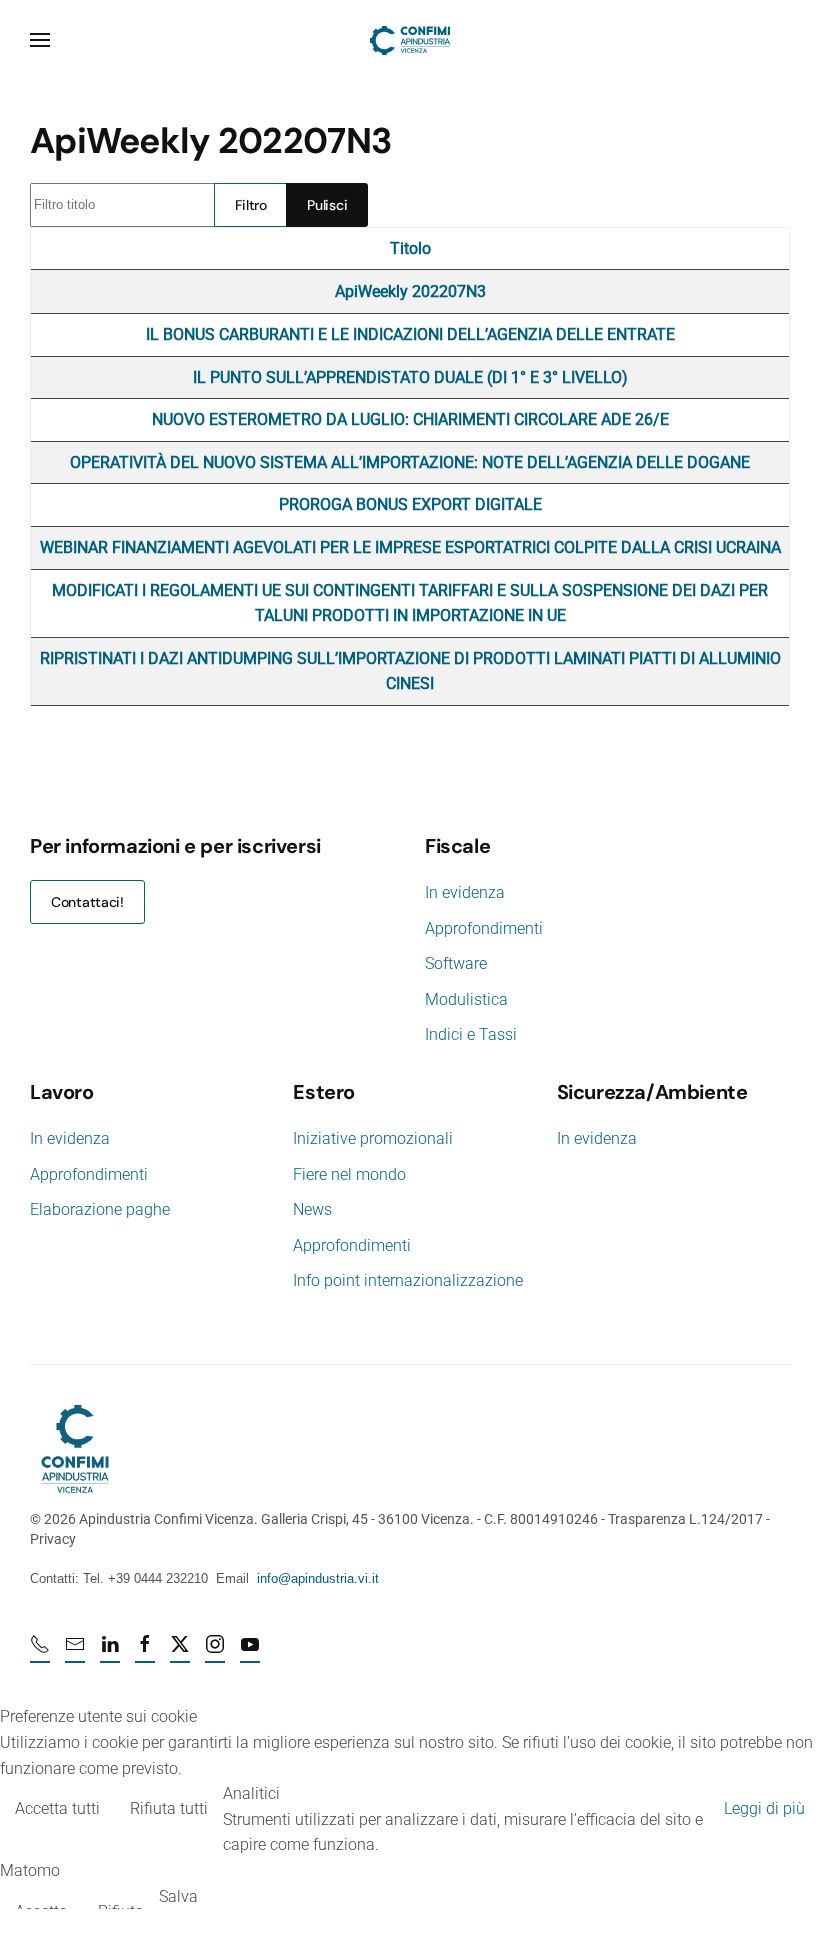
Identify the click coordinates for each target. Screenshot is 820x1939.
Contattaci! (87, 902)
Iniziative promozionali (373, 1138)
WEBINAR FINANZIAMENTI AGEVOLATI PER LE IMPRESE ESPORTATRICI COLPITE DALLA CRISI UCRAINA (410, 547)
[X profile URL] (180, 1653)
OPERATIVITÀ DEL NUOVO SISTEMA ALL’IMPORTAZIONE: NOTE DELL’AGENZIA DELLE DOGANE (410, 462)
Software (456, 963)
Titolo (410, 248)
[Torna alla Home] (410, 40)
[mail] (75, 1653)
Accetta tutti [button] (57, 1808)
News (312, 1209)
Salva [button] (178, 1896)
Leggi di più (764, 1808)
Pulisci (327, 205)
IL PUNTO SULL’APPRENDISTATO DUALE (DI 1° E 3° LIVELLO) (410, 377)
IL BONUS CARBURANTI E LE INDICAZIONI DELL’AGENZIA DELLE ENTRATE (410, 334)
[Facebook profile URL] (145, 1653)
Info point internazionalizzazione (408, 1280)
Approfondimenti (484, 928)
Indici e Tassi (471, 1034)
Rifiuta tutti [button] (169, 1808)
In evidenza (465, 892)
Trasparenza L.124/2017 (685, 1519)
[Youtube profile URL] (250, 1653)
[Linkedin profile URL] (110, 1653)
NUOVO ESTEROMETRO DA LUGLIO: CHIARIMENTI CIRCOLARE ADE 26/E (410, 419)
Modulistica (466, 999)
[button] (40, 40)
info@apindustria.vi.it (318, 1578)
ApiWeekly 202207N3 (410, 291)
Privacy (53, 1539)
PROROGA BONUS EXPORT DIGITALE (410, 504)
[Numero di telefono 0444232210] (40, 1653)
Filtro (251, 205)
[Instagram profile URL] (215, 1653)
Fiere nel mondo (349, 1174)
